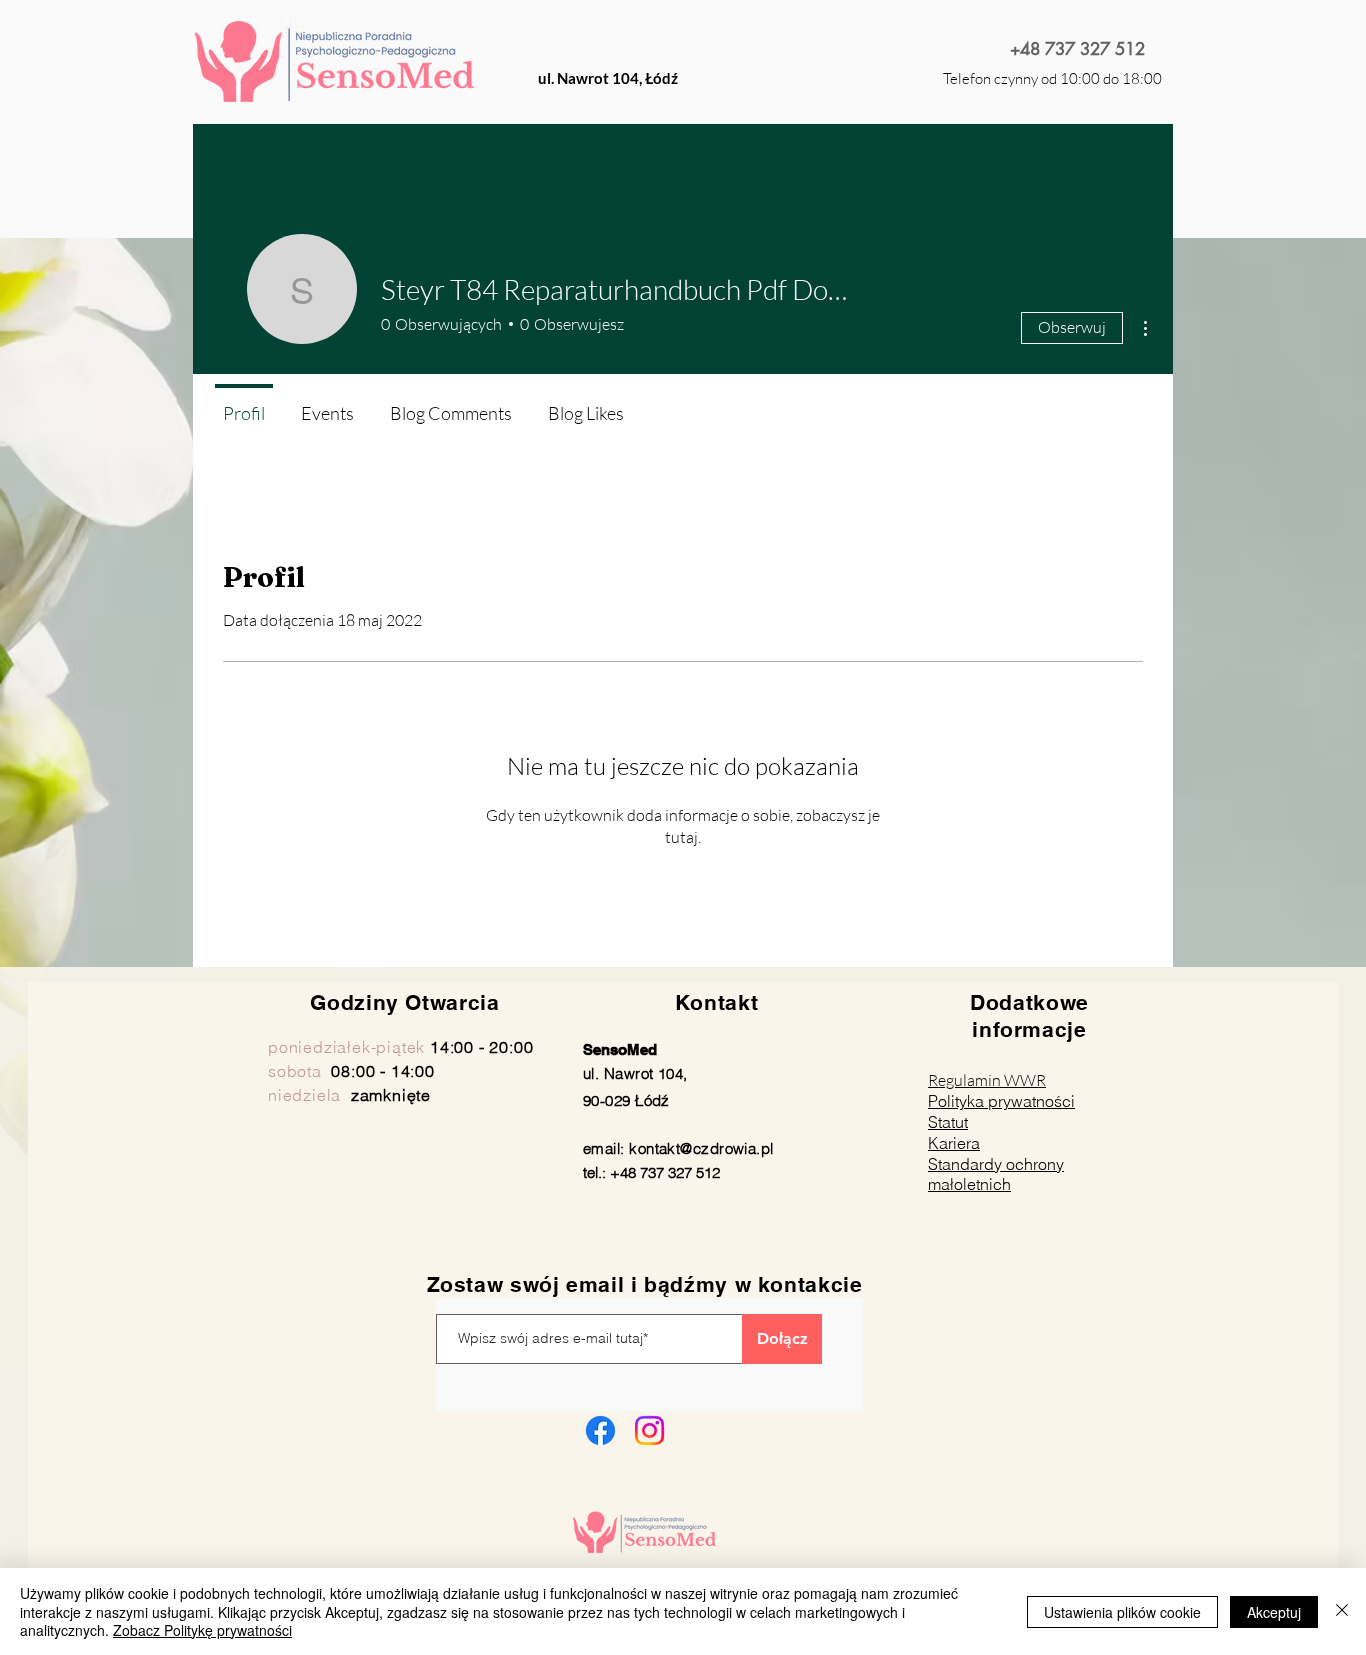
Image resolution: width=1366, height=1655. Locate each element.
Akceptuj (1274, 1612)
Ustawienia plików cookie (1122, 1612)
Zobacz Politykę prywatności (202, 1630)
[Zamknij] (1342, 1611)
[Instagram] (649, 1430)
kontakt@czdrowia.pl (701, 1148)
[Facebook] (600, 1430)
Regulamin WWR (987, 1080)
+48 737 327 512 (1077, 49)
